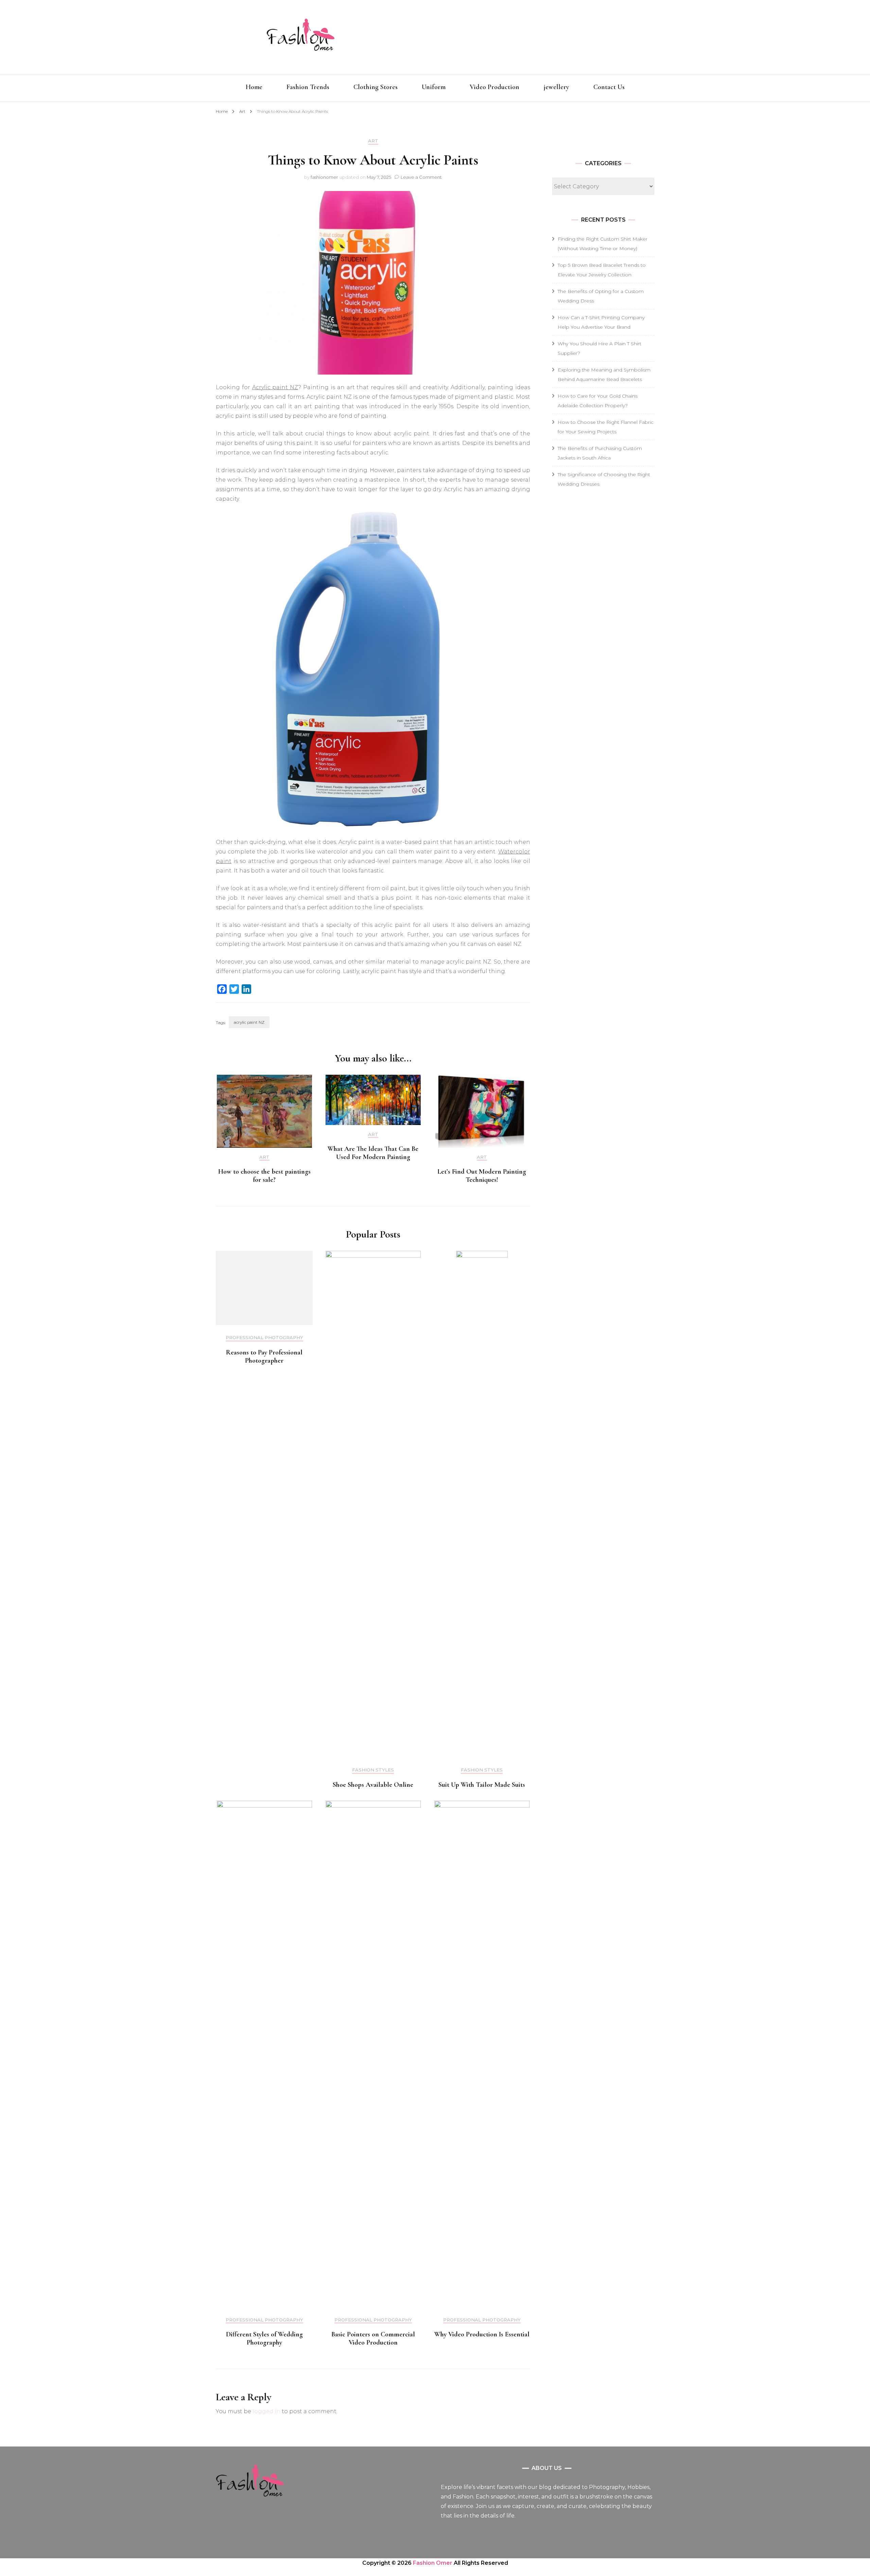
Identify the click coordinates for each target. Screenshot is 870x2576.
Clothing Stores (376, 87)
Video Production (494, 87)
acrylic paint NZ (249, 1022)
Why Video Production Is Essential (482, 2334)
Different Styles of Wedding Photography (264, 2338)
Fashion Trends (308, 87)
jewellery (556, 87)
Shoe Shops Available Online (373, 1785)
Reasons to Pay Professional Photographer (264, 1356)
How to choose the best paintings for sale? (264, 1176)
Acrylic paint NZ (275, 387)
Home (254, 87)
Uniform (434, 87)
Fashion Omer (433, 2563)
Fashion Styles (373, 1770)
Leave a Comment (421, 177)
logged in (266, 2411)
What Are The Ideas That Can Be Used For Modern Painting (373, 1153)
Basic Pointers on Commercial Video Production (373, 2338)
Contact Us (609, 87)
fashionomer (324, 177)
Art (373, 141)
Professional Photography (264, 1338)
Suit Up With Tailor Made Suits (482, 1785)
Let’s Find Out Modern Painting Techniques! (482, 1176)
